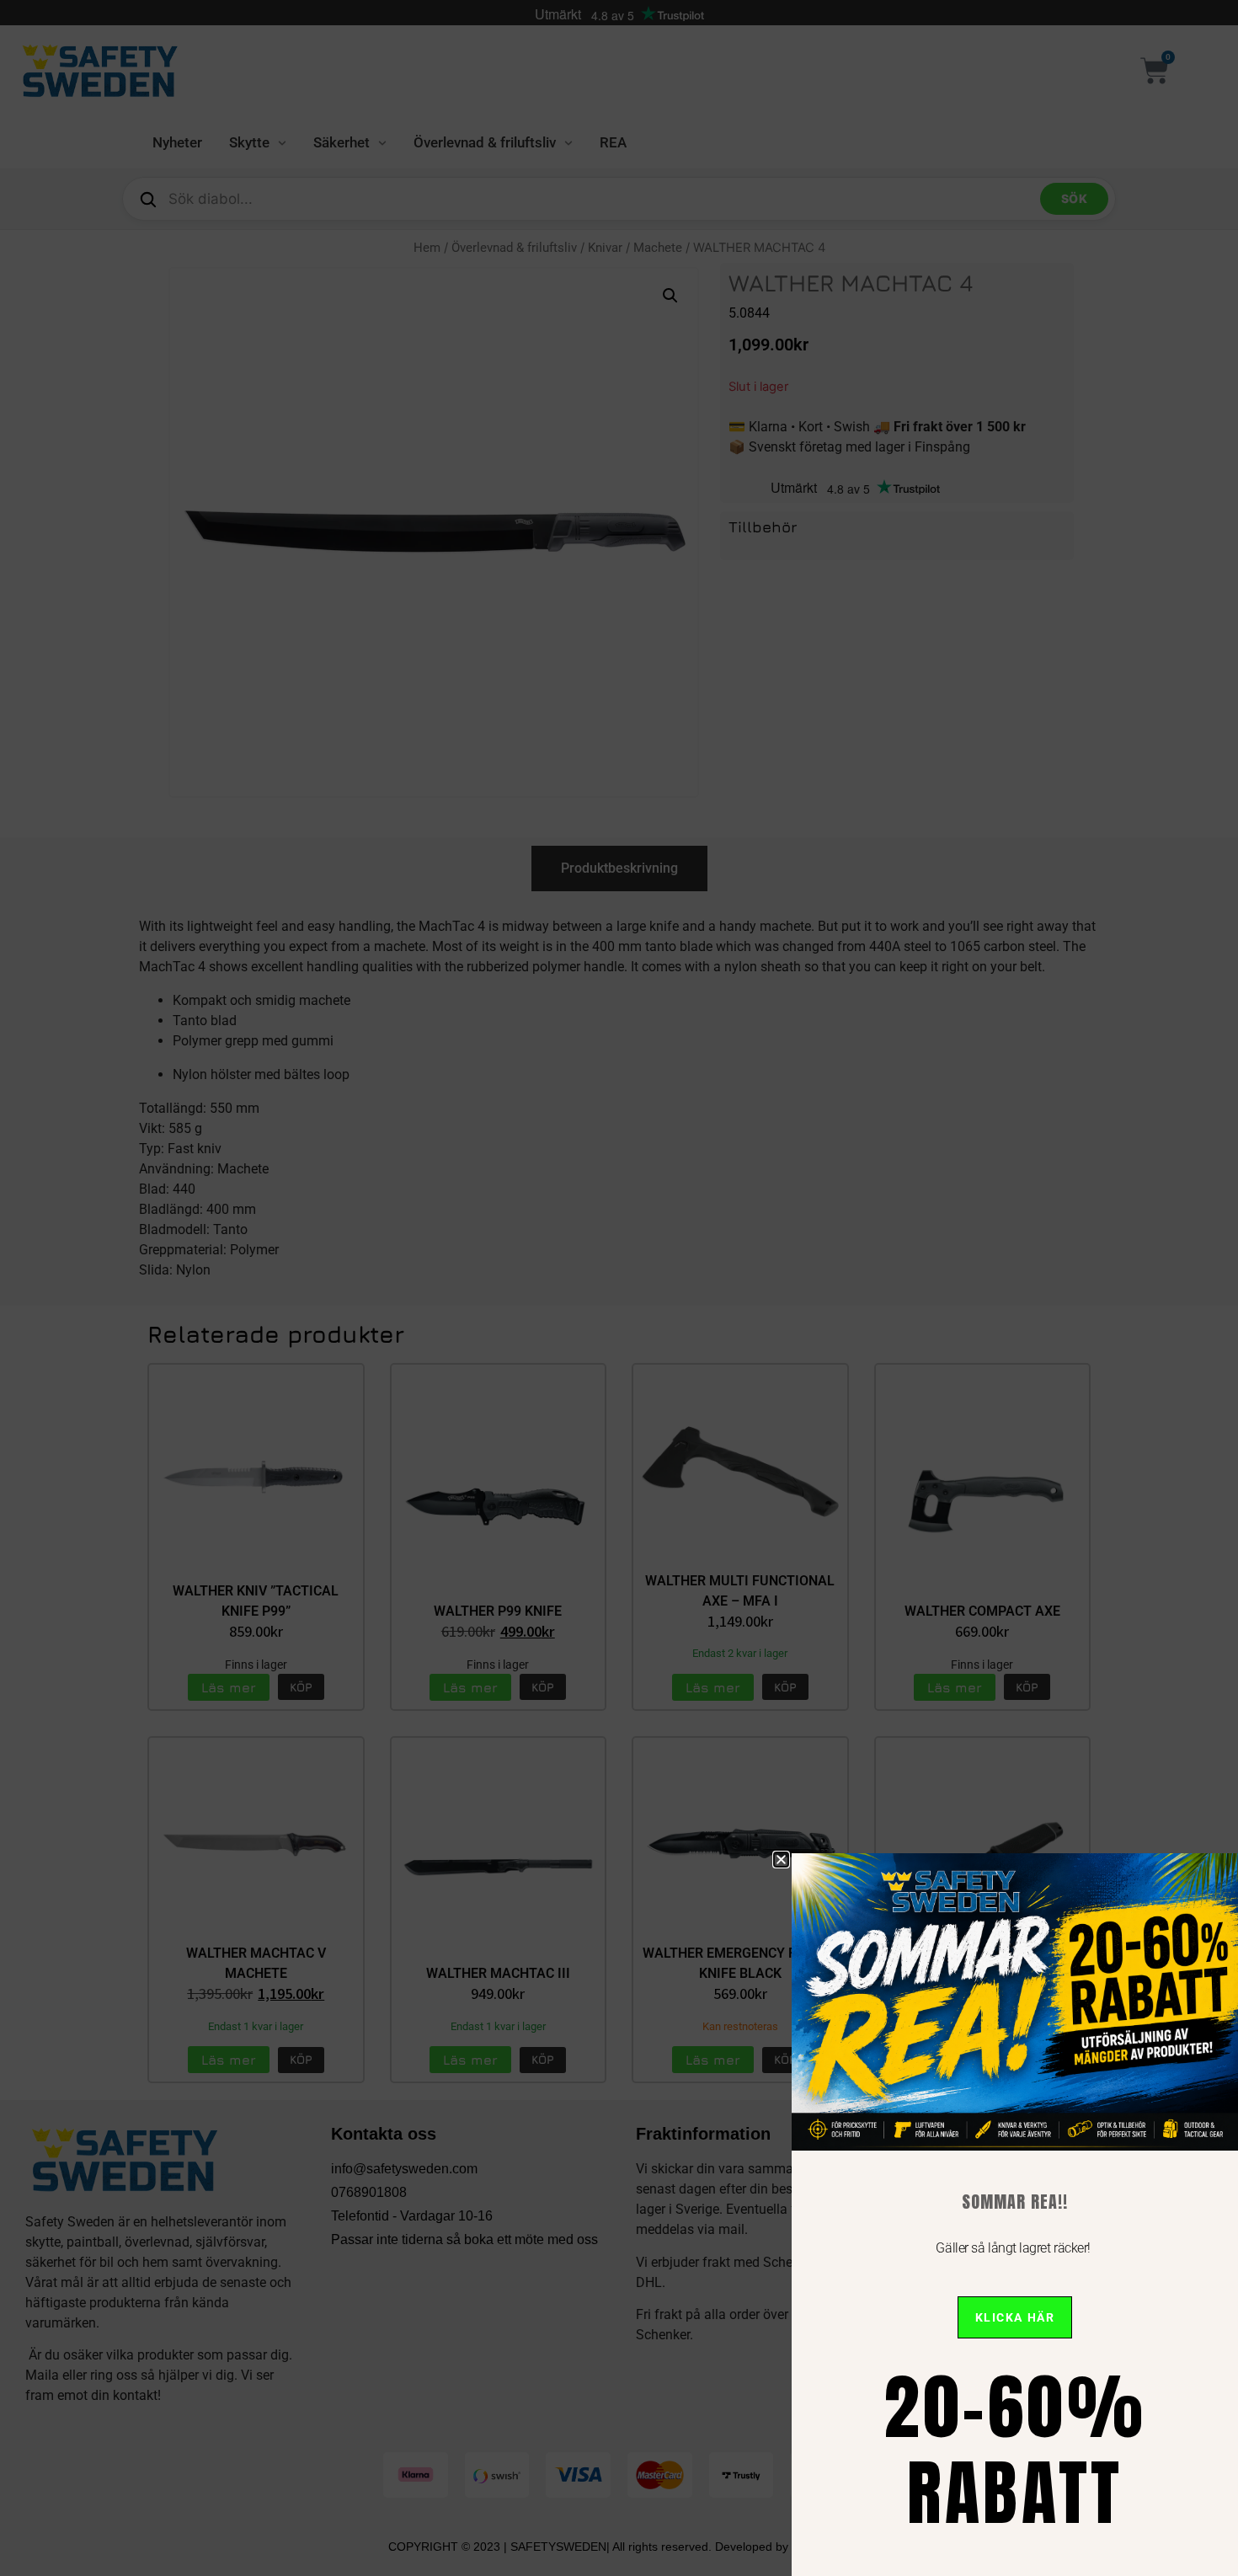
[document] (619, 1288)
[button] (781, 1860)
